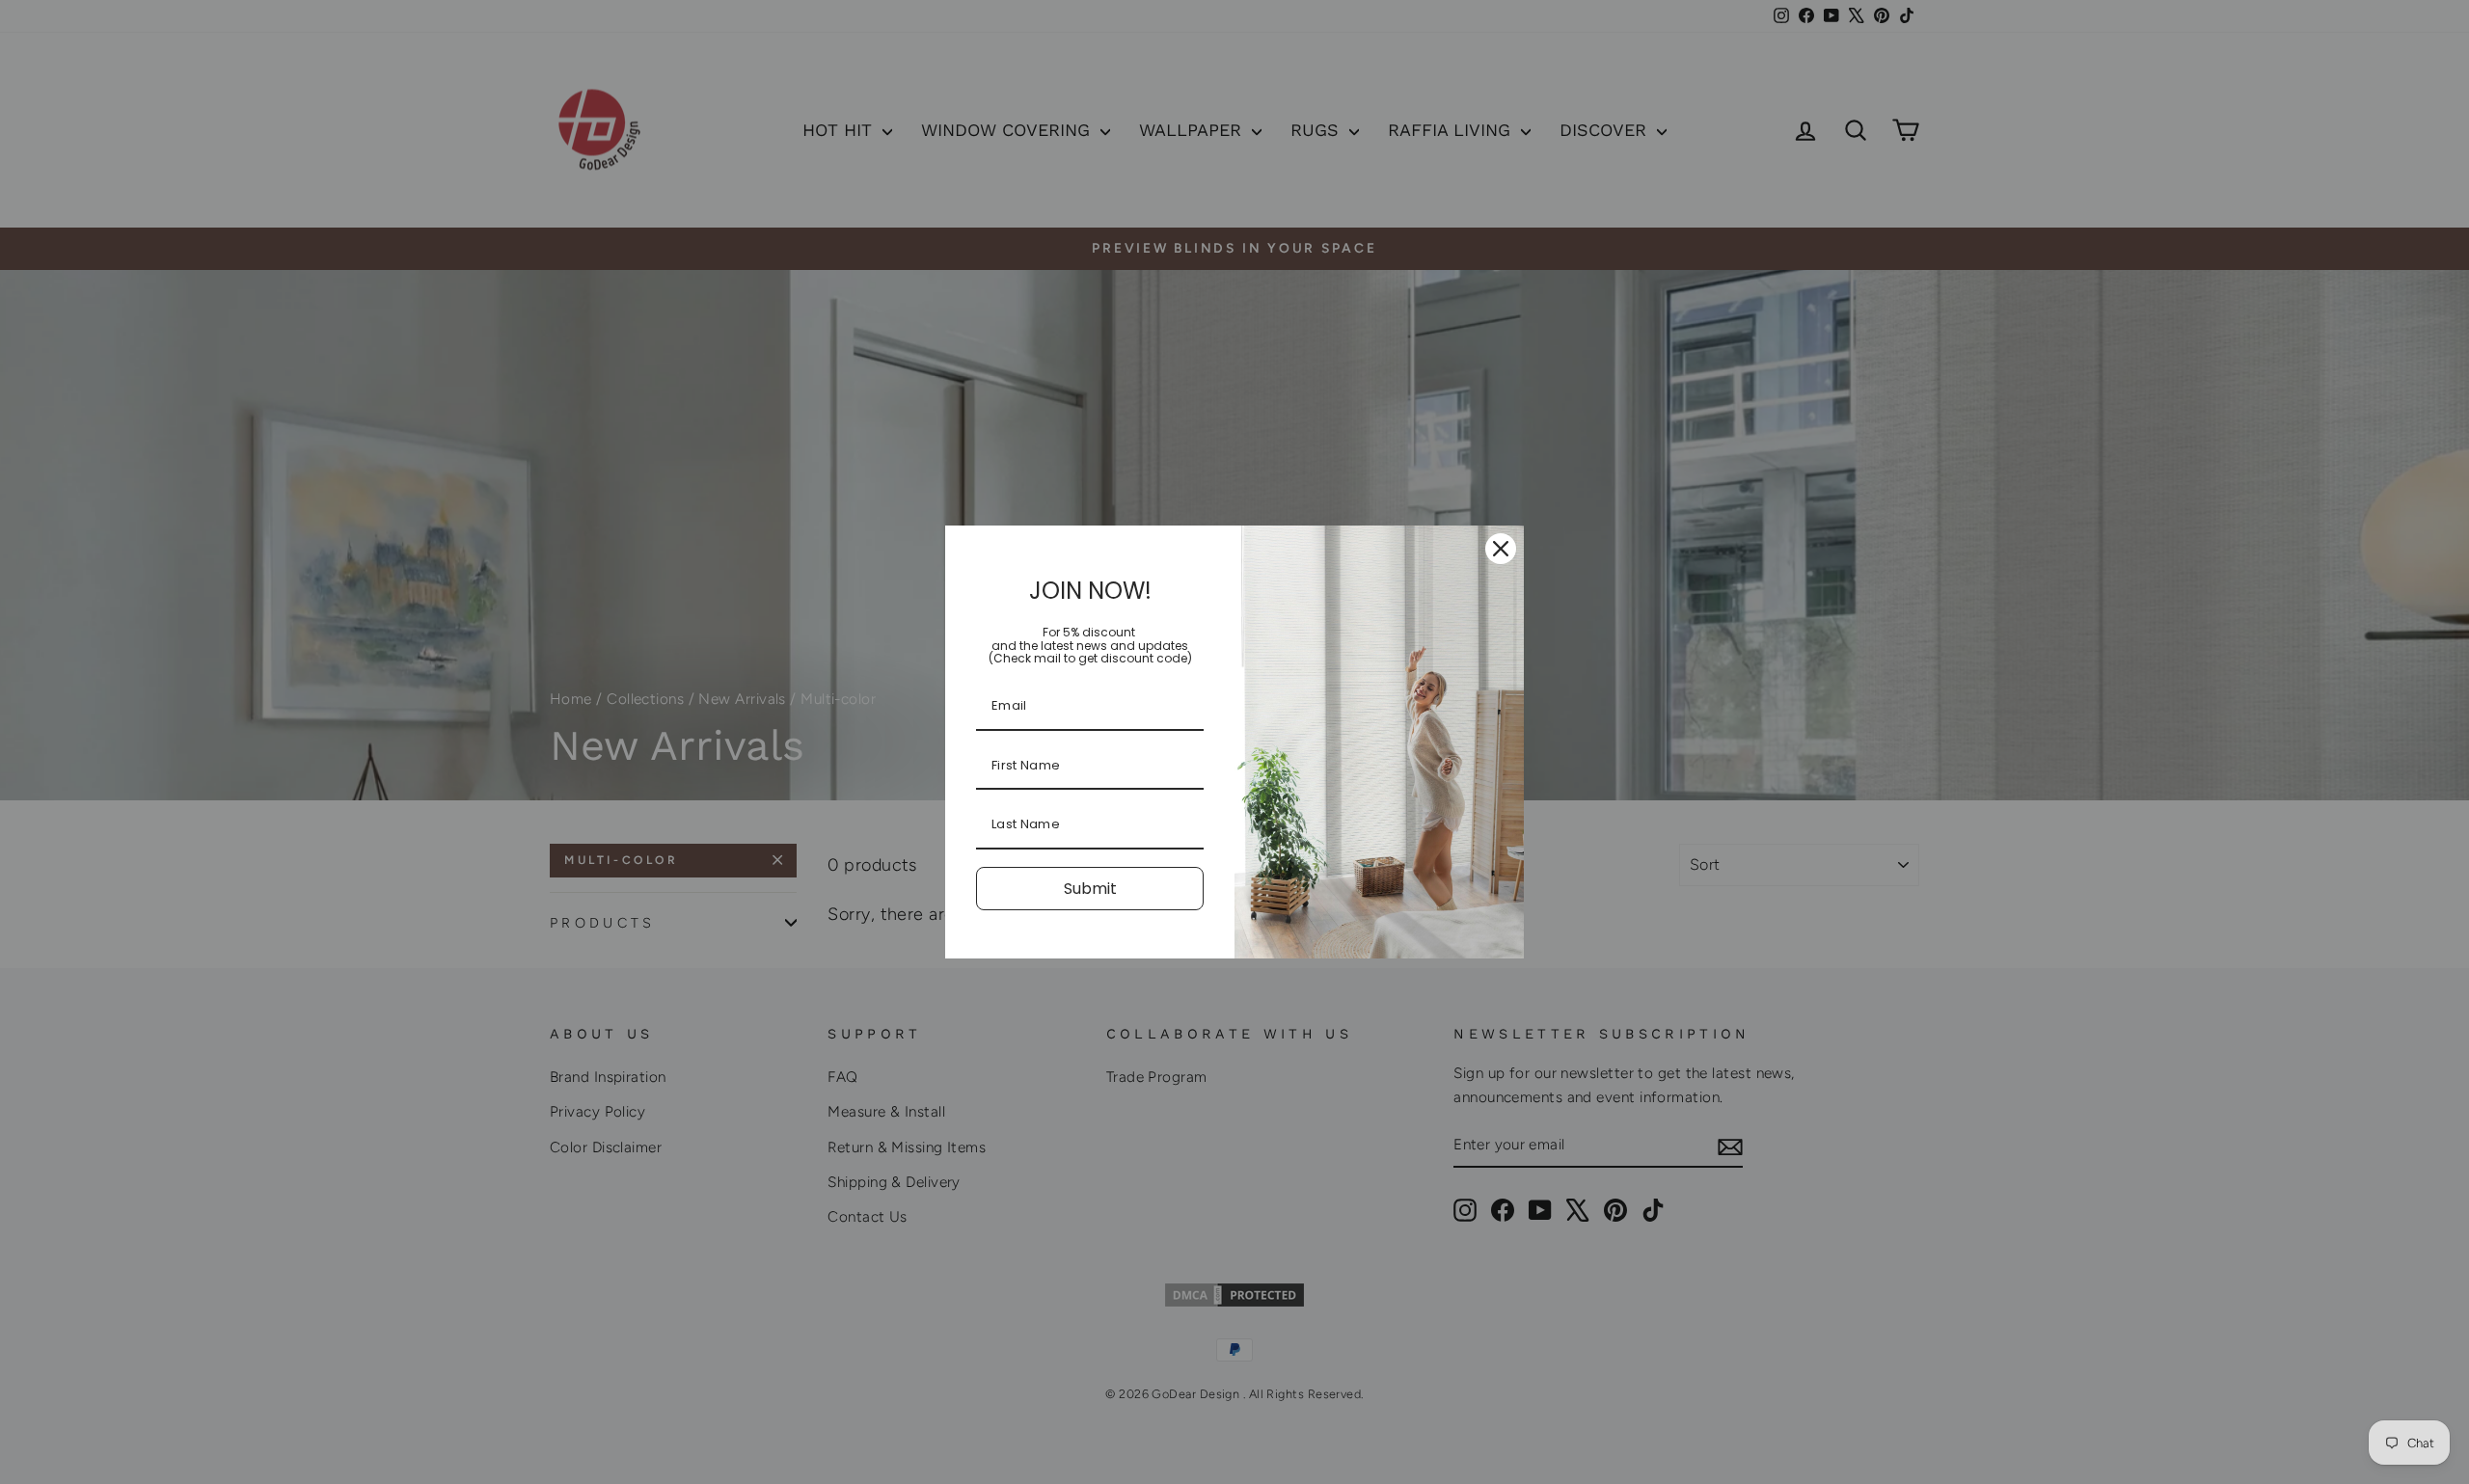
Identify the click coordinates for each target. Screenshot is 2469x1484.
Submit (1090, 889)
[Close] (1501, 549)
